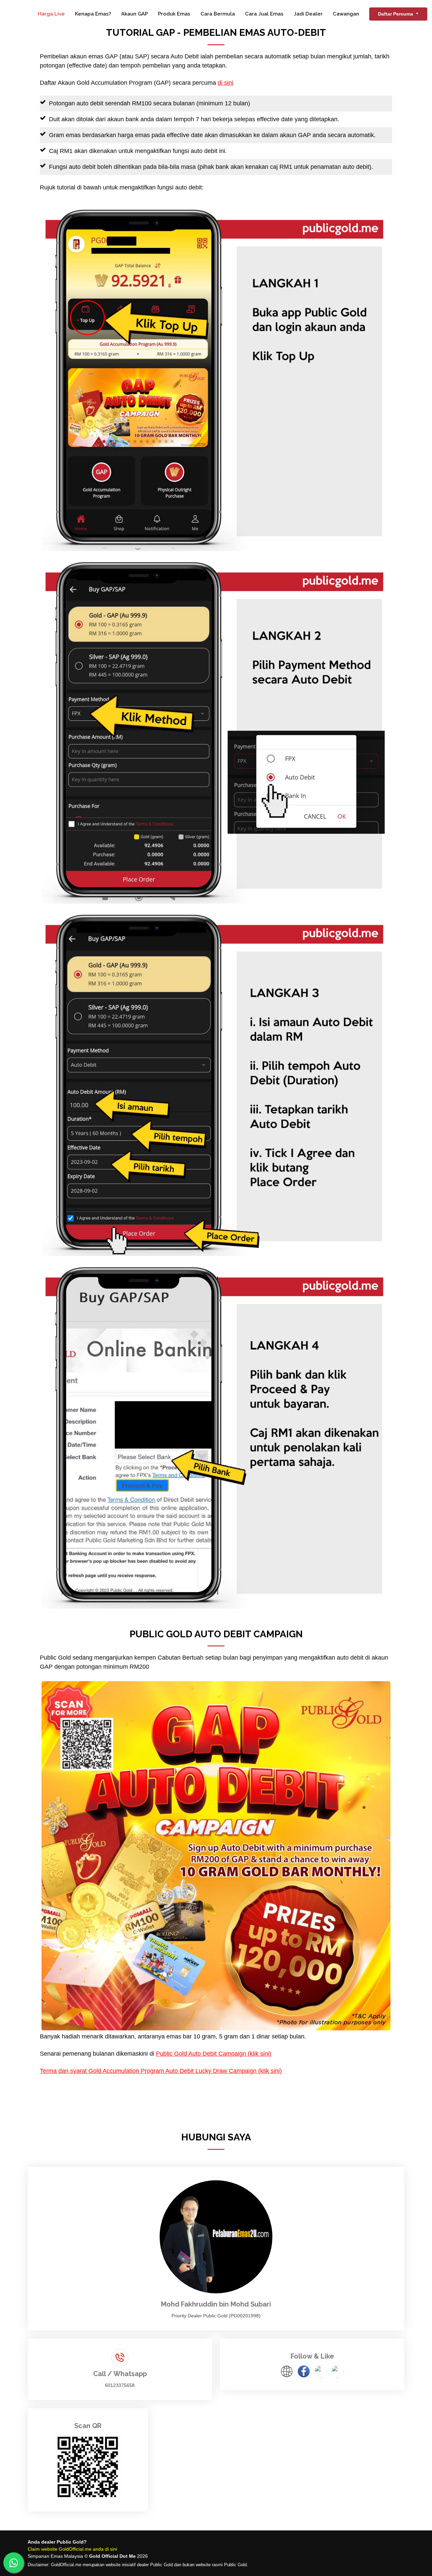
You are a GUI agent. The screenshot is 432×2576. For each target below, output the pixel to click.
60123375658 (120, 2385)
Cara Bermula (218, 14)
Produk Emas (174, 14)
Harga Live (51, 14)
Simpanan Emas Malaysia (55, 2556)
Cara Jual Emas (264, 14)
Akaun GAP (134, 14)
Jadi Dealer (308, 14)
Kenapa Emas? (93, 14)
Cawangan (346, 14)
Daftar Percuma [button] (396, 14)
